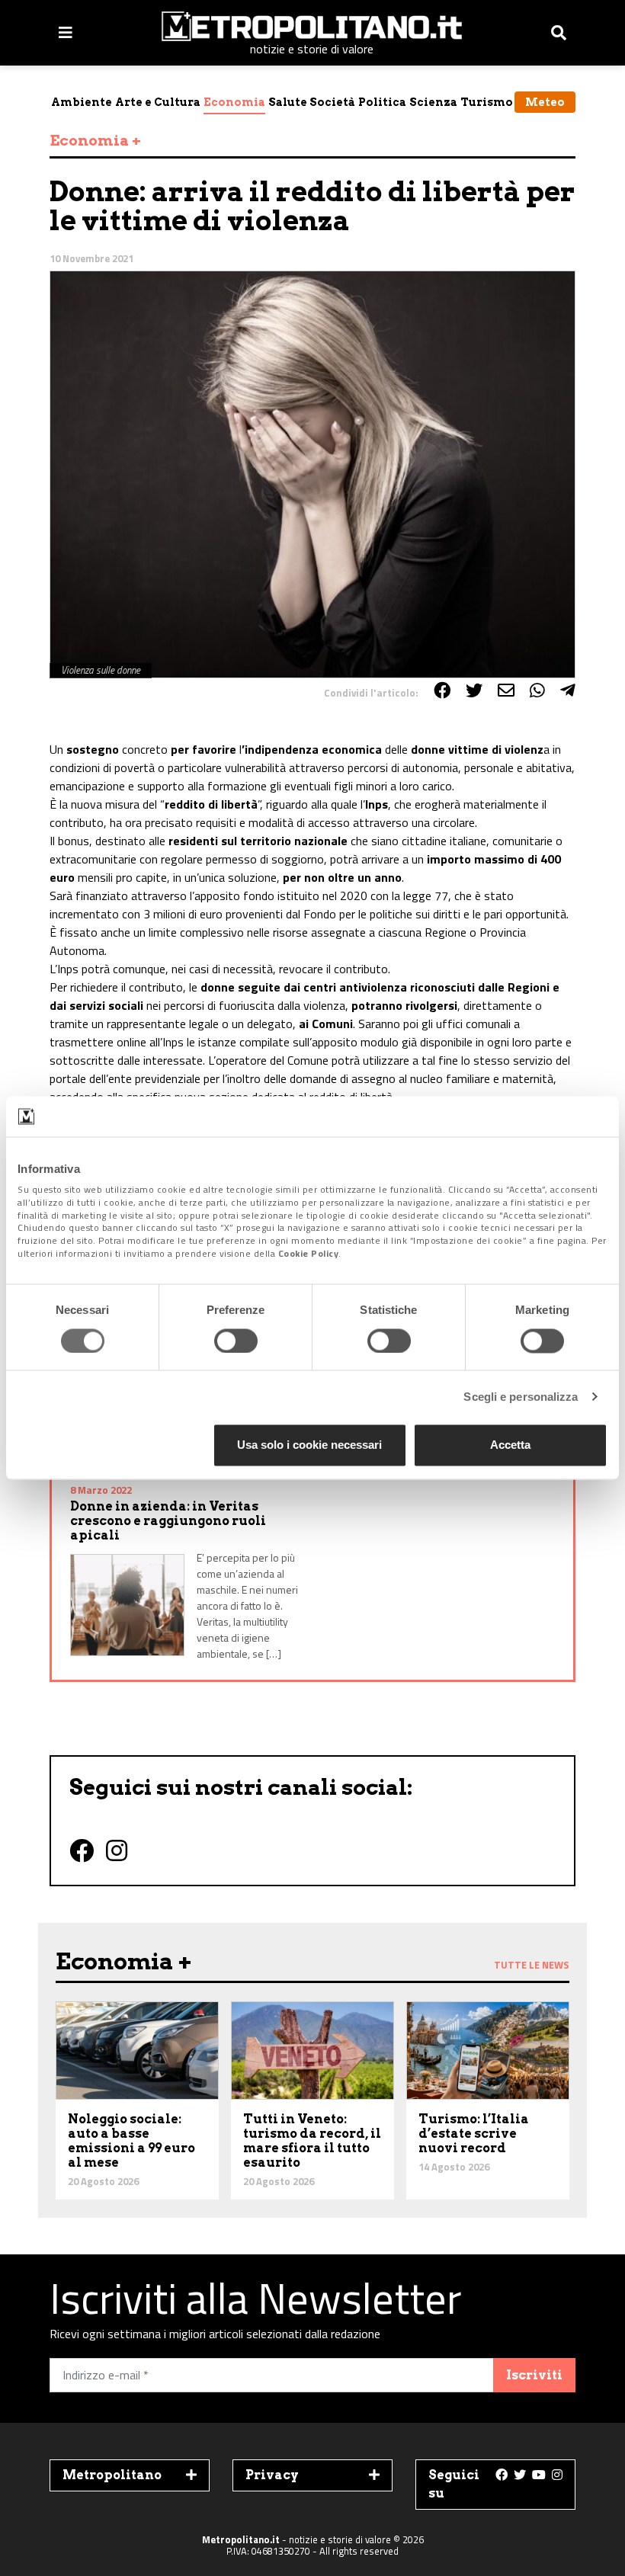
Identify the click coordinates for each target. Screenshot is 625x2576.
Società (332, 102)
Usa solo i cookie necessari (309, 1445)
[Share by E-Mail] (506, 690)
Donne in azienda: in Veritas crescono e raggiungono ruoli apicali (168, 1521)
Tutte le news (532, 1965)
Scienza (433, 102)
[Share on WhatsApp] (537, 690)
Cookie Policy (309, 1253)
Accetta (510, 1445)
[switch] (236, 1341)
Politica (382, 102)
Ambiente (82, 102)
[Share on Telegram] (568, 690)
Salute (288, 102)
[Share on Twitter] (474, 690)
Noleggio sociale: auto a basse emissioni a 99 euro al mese (131, 2141)
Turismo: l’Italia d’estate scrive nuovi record (474, 2134)
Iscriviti (534, 2375)
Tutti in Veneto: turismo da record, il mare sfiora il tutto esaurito (312, 2141)
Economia (234, 102)
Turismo (487, 102)
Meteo (545, 102)
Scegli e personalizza (521, 1397)
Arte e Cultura (158, 102)
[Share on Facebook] (442, 690)
